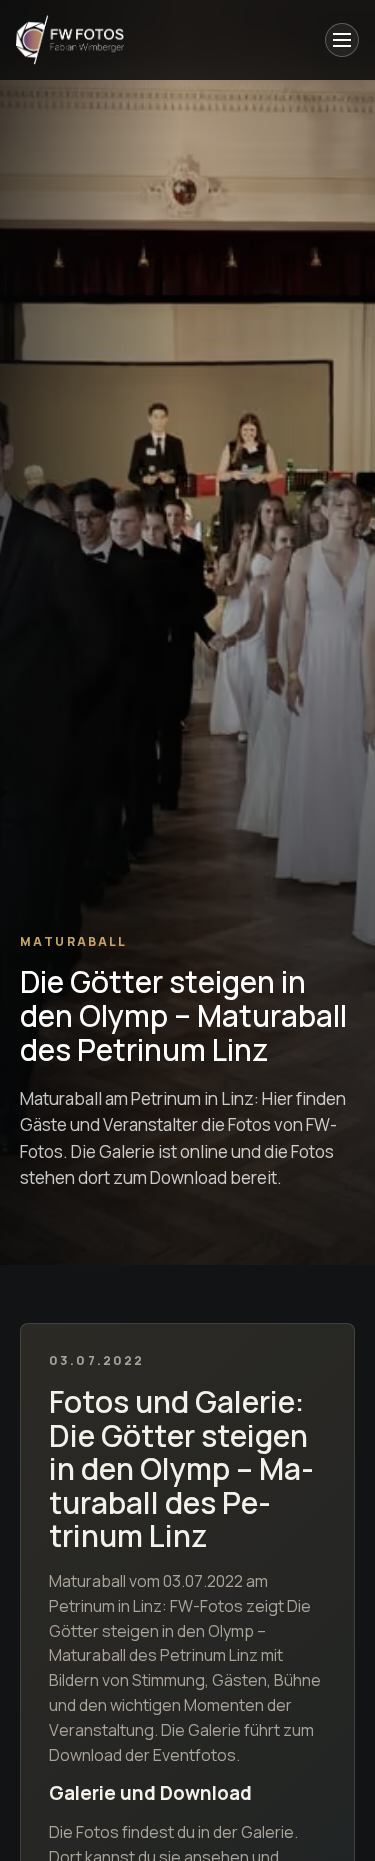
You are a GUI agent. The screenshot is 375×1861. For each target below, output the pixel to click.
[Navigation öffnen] (342, 40)
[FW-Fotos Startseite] (70, 40)
